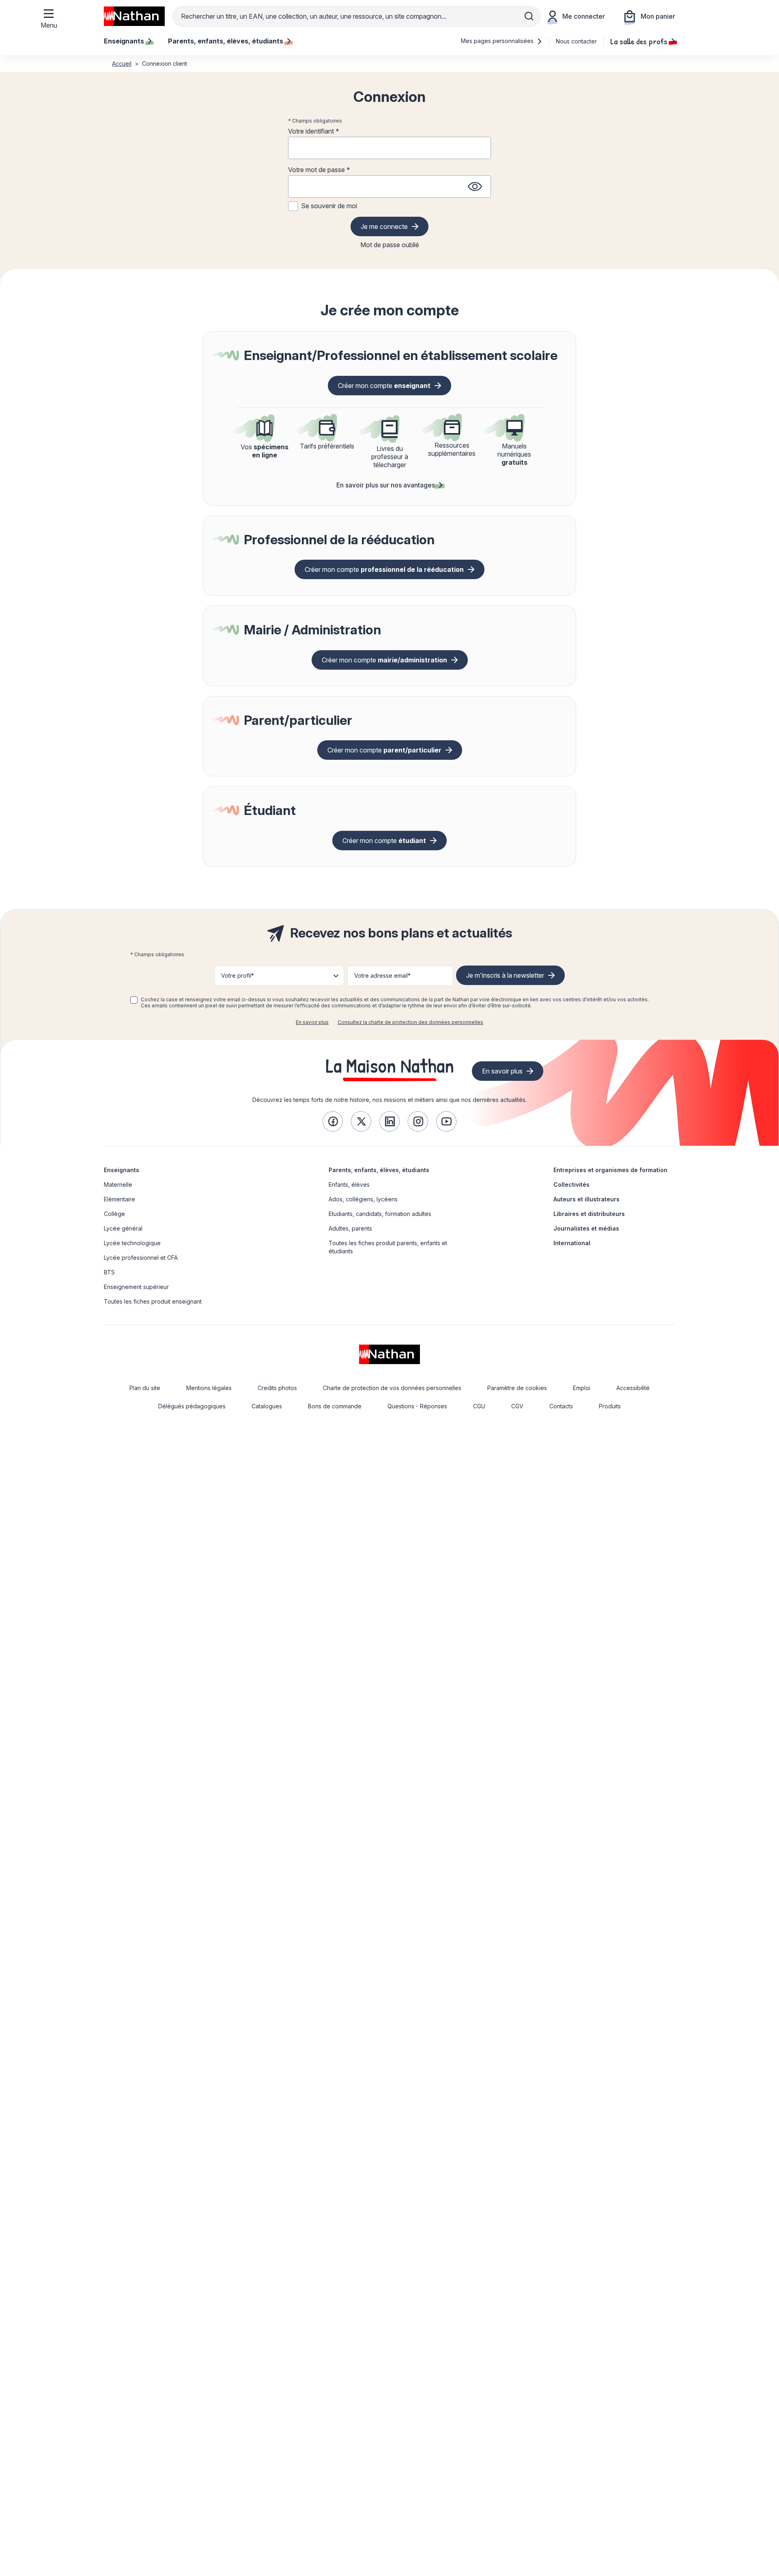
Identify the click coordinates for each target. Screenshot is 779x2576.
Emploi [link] (582, 1388)
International (572, 1243)
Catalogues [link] (267, 1406)
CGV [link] (517, 1406)
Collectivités (571, 1185)
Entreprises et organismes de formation (610, 1170)
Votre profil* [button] (238, 975)
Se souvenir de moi (329, 206)
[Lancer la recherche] (529, 16)
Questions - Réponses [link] (417, 1406)
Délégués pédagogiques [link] (192, 1406)
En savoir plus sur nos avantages (386, 485)
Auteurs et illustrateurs (586, 1199)
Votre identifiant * (314, 131)
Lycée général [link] (123, 1228)
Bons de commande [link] (335, 1406)
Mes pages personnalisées (498, 41)
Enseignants (122, 1170)
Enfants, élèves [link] (349, 1185)
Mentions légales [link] (209, 1388)
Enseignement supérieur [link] (136, 1287)
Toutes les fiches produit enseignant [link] (153, 1301)
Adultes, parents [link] (350, 1228)
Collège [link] (114, 1214)
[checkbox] (134, 1000)
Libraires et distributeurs (589, 1214)
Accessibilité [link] (633, 1388)
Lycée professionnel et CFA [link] (141, 1258)
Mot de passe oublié (390, 245)
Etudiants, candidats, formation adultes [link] (380, 1214)
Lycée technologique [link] (132, 1243)
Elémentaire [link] (119, 1199)
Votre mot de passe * (319, 170)
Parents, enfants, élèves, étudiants (379, 1170)
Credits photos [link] (277, 1388)
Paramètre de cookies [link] (517, 1388)
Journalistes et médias (586, 1228)
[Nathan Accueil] (134, 16)
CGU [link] (479, 1406)
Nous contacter (576, 41)
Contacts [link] (561, 1406)
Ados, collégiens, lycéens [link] (363, 1199)
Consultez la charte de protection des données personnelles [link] (410, 1022)
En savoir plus (312, 1022)
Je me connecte (384, 226)
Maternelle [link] (118, 1185)
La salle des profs (639, 41)
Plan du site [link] (145, 1388)
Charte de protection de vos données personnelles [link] (392, 1388)
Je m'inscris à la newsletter (505, 975)
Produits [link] (610, 1406)
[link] (333, 1121)
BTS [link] (109, 1272)
